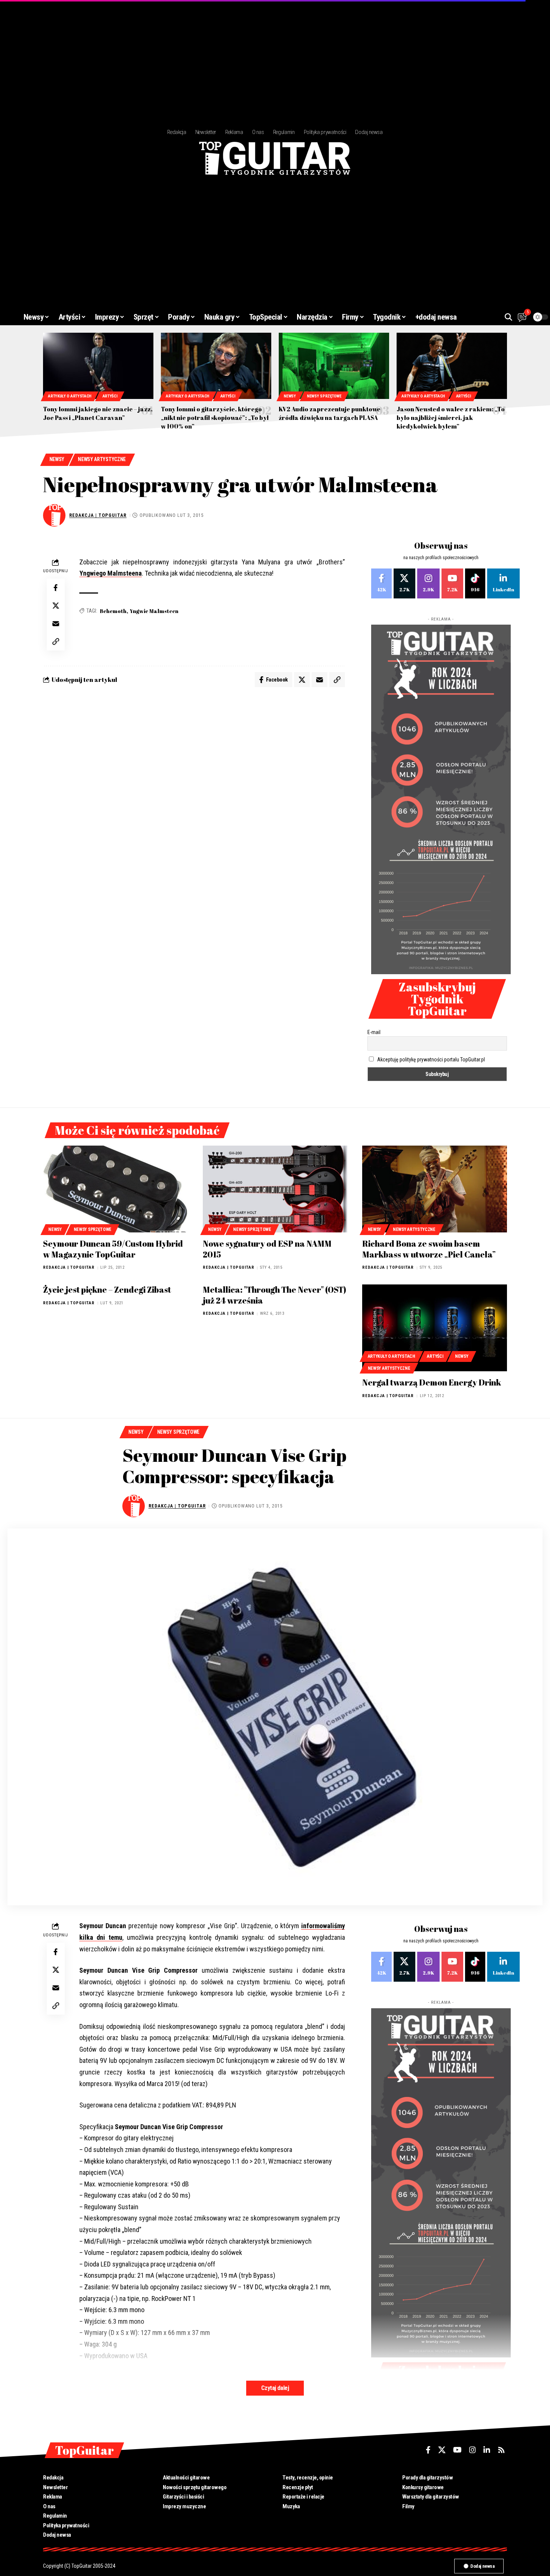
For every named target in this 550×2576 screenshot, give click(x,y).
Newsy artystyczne (102, 459)
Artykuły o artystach (70, 396)
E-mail (374, 1032)
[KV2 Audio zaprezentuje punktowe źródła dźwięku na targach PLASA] (334, 366)
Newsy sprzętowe (324, 396)
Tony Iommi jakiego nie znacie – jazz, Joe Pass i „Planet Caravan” (98, 413)
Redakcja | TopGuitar (98, 515)
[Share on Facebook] (56, 588)
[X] (404, 583)
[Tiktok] (475, 583)
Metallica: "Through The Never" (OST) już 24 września (274, 1295)
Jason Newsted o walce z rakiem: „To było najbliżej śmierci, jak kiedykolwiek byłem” (451, 418)
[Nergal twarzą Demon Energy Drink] (435, 1328)
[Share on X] (56, 606)
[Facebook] (381, 583)
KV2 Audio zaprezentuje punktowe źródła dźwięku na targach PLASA (330, 413)
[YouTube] (457, 2450)
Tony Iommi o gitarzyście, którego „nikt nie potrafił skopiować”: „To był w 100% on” (215, 418)
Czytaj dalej (275, 2388)
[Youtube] (452, 583)
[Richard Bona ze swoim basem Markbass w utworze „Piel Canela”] (435, 1189)
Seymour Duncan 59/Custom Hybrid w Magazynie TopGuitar (113, 1249)
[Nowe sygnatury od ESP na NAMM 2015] (275, 1189)
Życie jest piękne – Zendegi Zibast (107, 1289)
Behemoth (113, 611)
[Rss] (501, 2450)
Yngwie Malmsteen (154, 611)
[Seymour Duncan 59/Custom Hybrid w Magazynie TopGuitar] (115, 1189)
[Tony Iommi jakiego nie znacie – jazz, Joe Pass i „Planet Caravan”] (98, 366)
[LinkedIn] (503, 583)
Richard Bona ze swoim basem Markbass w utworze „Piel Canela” (429, 1249)
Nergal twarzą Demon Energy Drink (432, 1382)
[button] (508, 317)
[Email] (56, 624)
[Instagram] (428, 583)
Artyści (110, 396)
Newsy (290, 396)
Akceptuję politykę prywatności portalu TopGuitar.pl (431, 1060)
